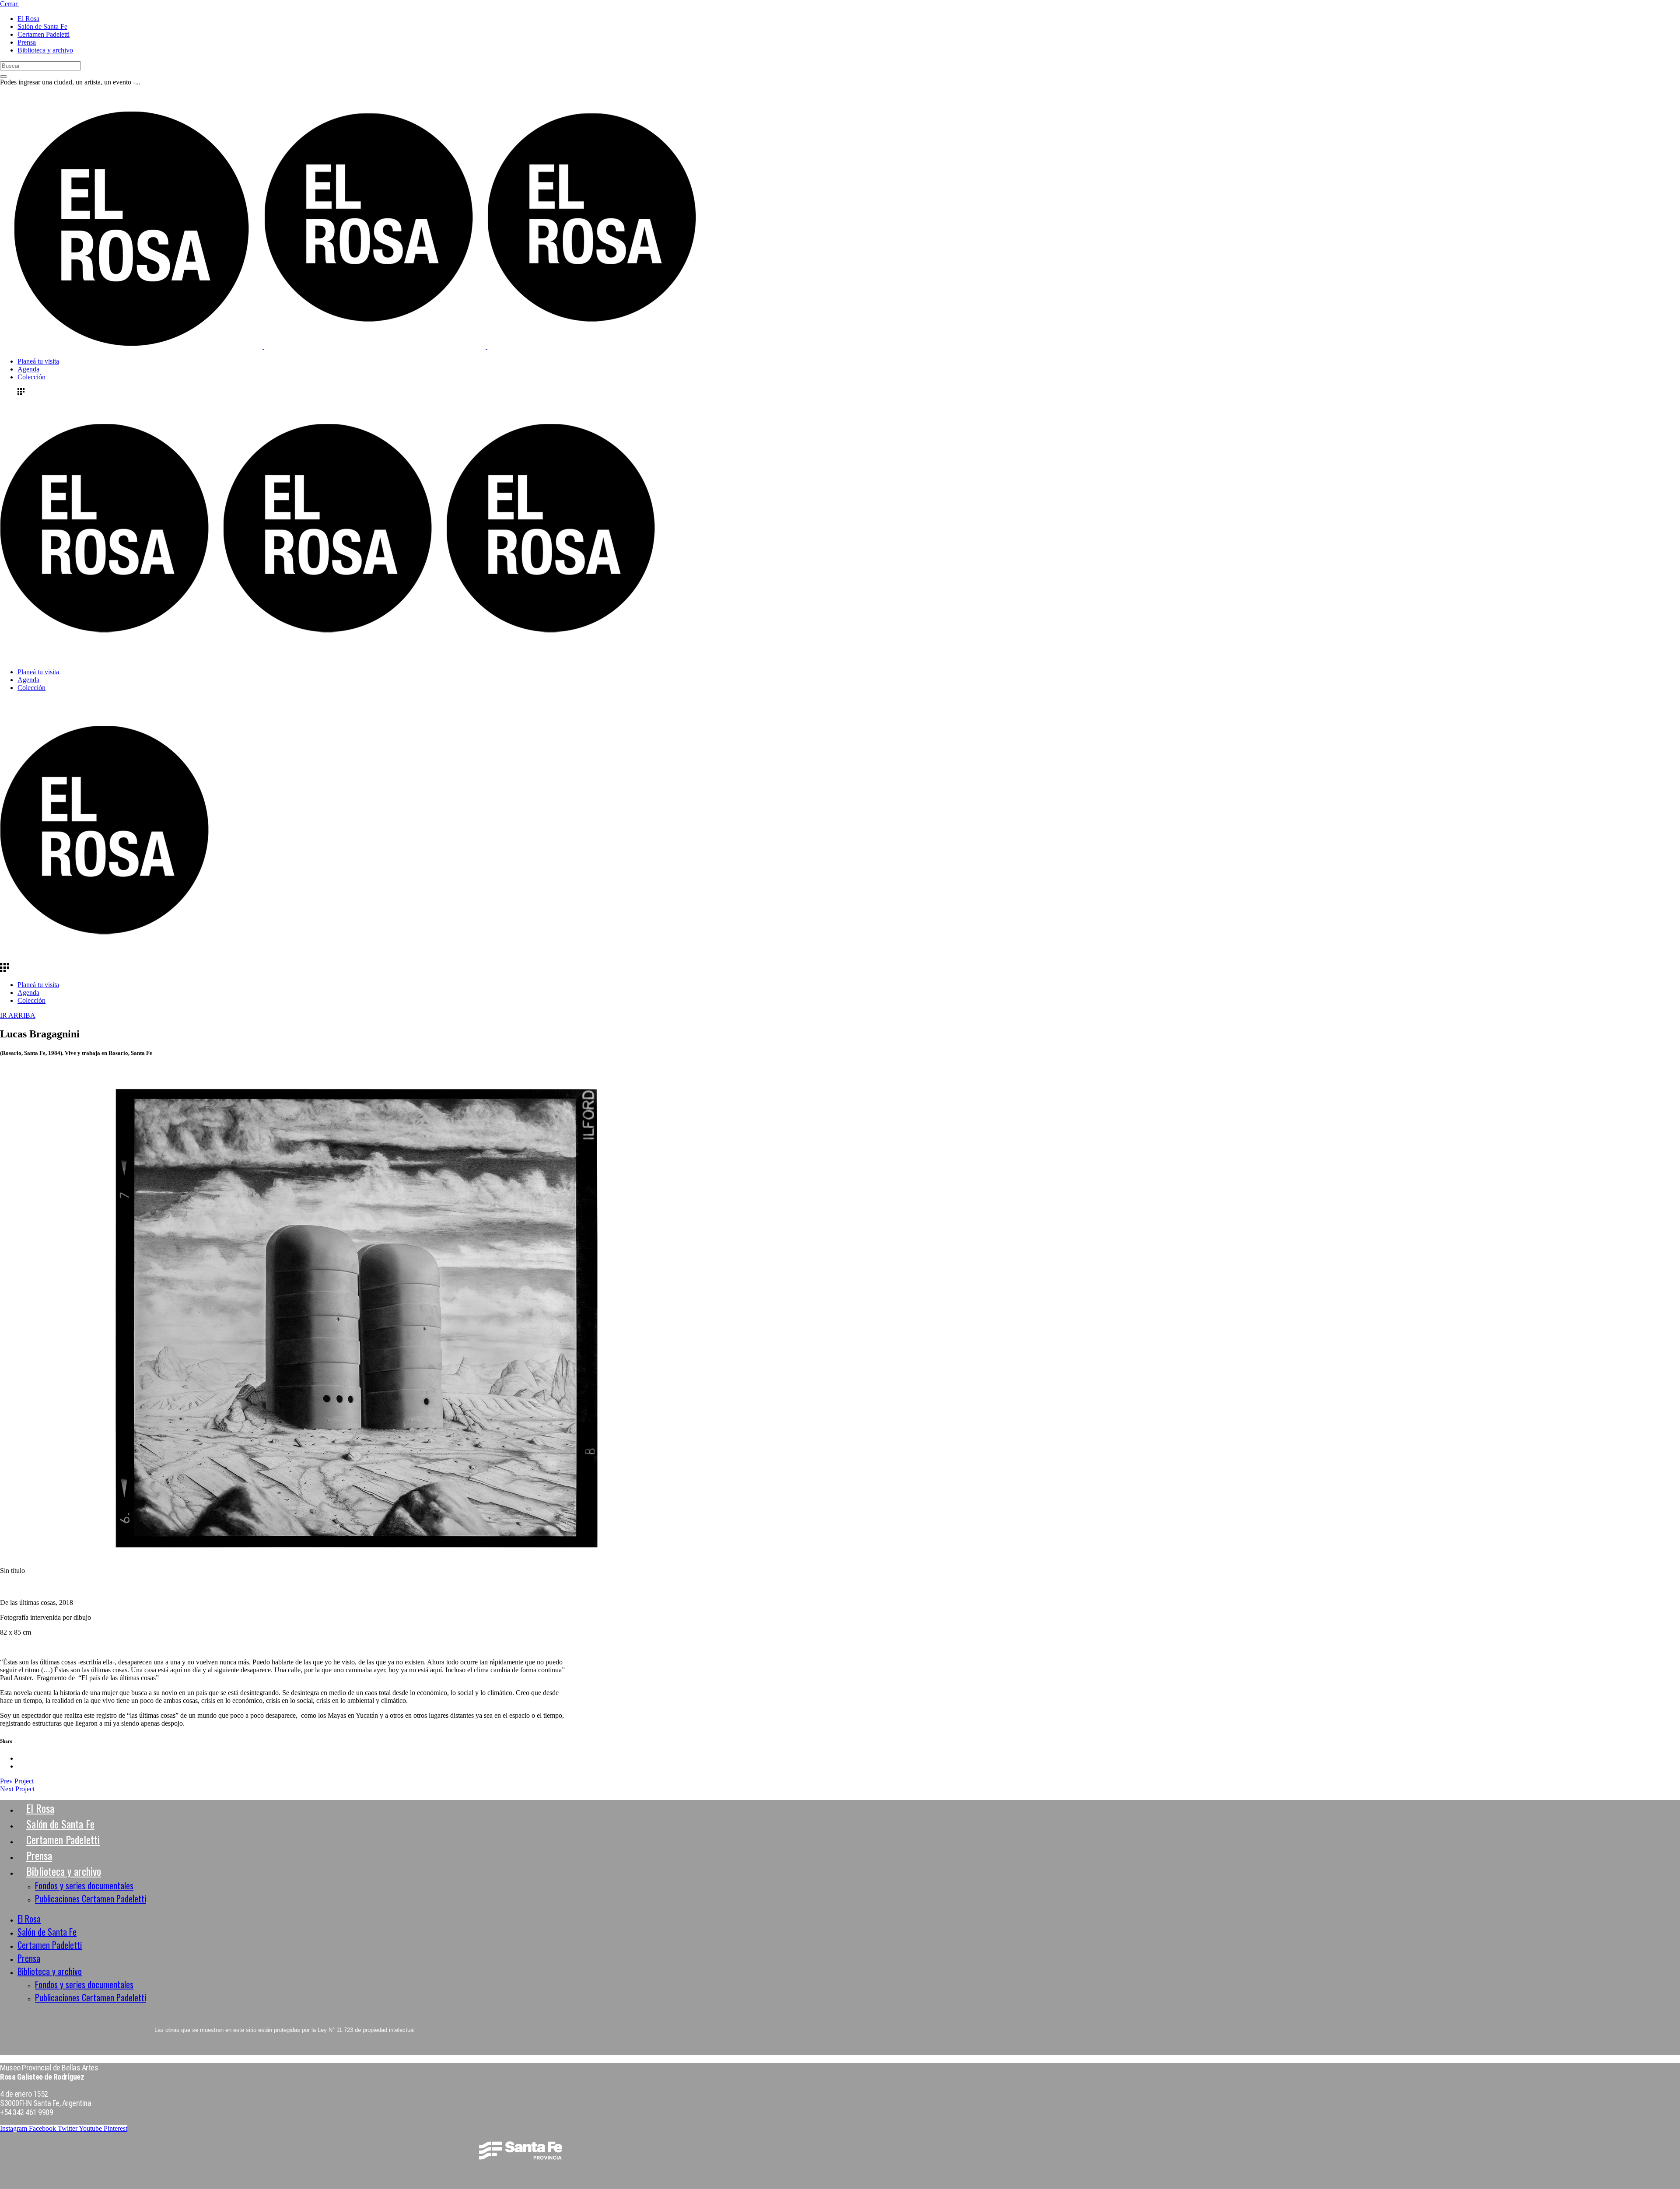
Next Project (17, 1789)
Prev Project (17, 1781)
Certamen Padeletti (63, 1839)
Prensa (39, 1855)
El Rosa (40, 1808)
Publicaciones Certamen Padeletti (91, 1898)
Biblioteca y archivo (64, 1871)
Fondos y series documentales (84, 1885)
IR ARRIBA (18, 1015)
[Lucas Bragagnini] (357, 1553)
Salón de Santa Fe (60, 1824)
